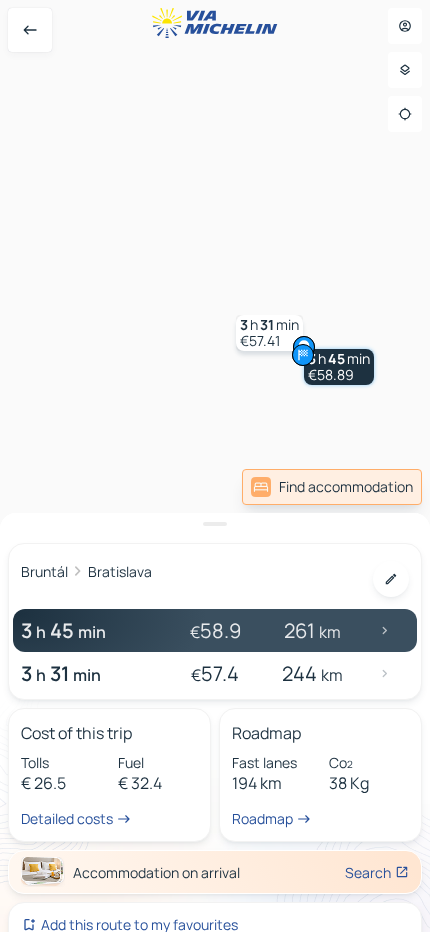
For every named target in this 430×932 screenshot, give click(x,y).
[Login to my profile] (405, 26)
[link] (332, 487)
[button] (339, 367)
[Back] (30, 30)
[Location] (405, 114)
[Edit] (391, 579)
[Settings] (405, 70)
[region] (215, 466)
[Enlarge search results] (215, 524)
